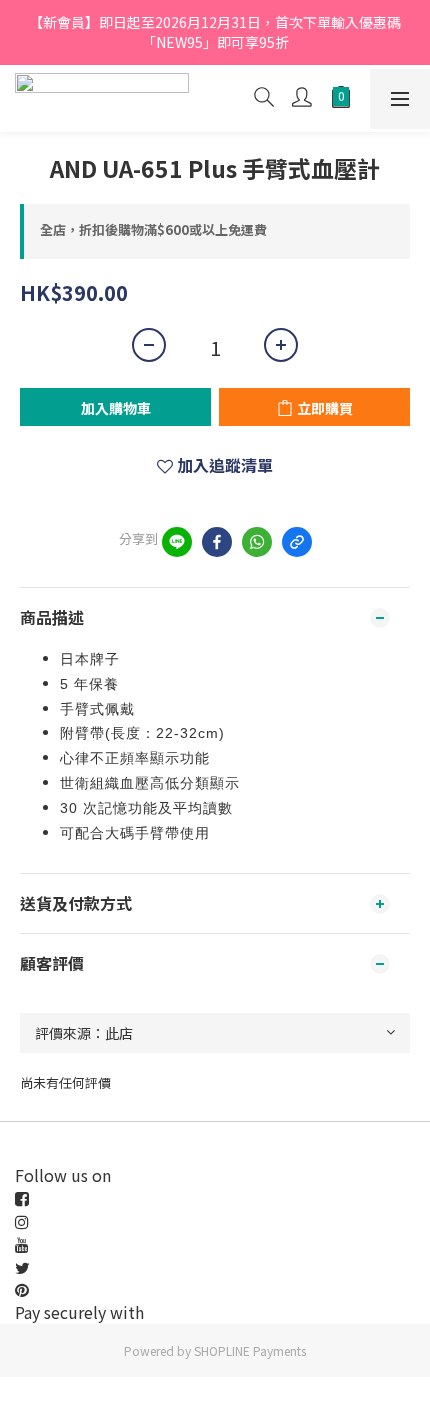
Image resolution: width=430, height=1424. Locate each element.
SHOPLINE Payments (250, 1350)
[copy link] (297, 542)
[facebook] (217, 542)
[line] (177, 542)
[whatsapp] (257, 542)
